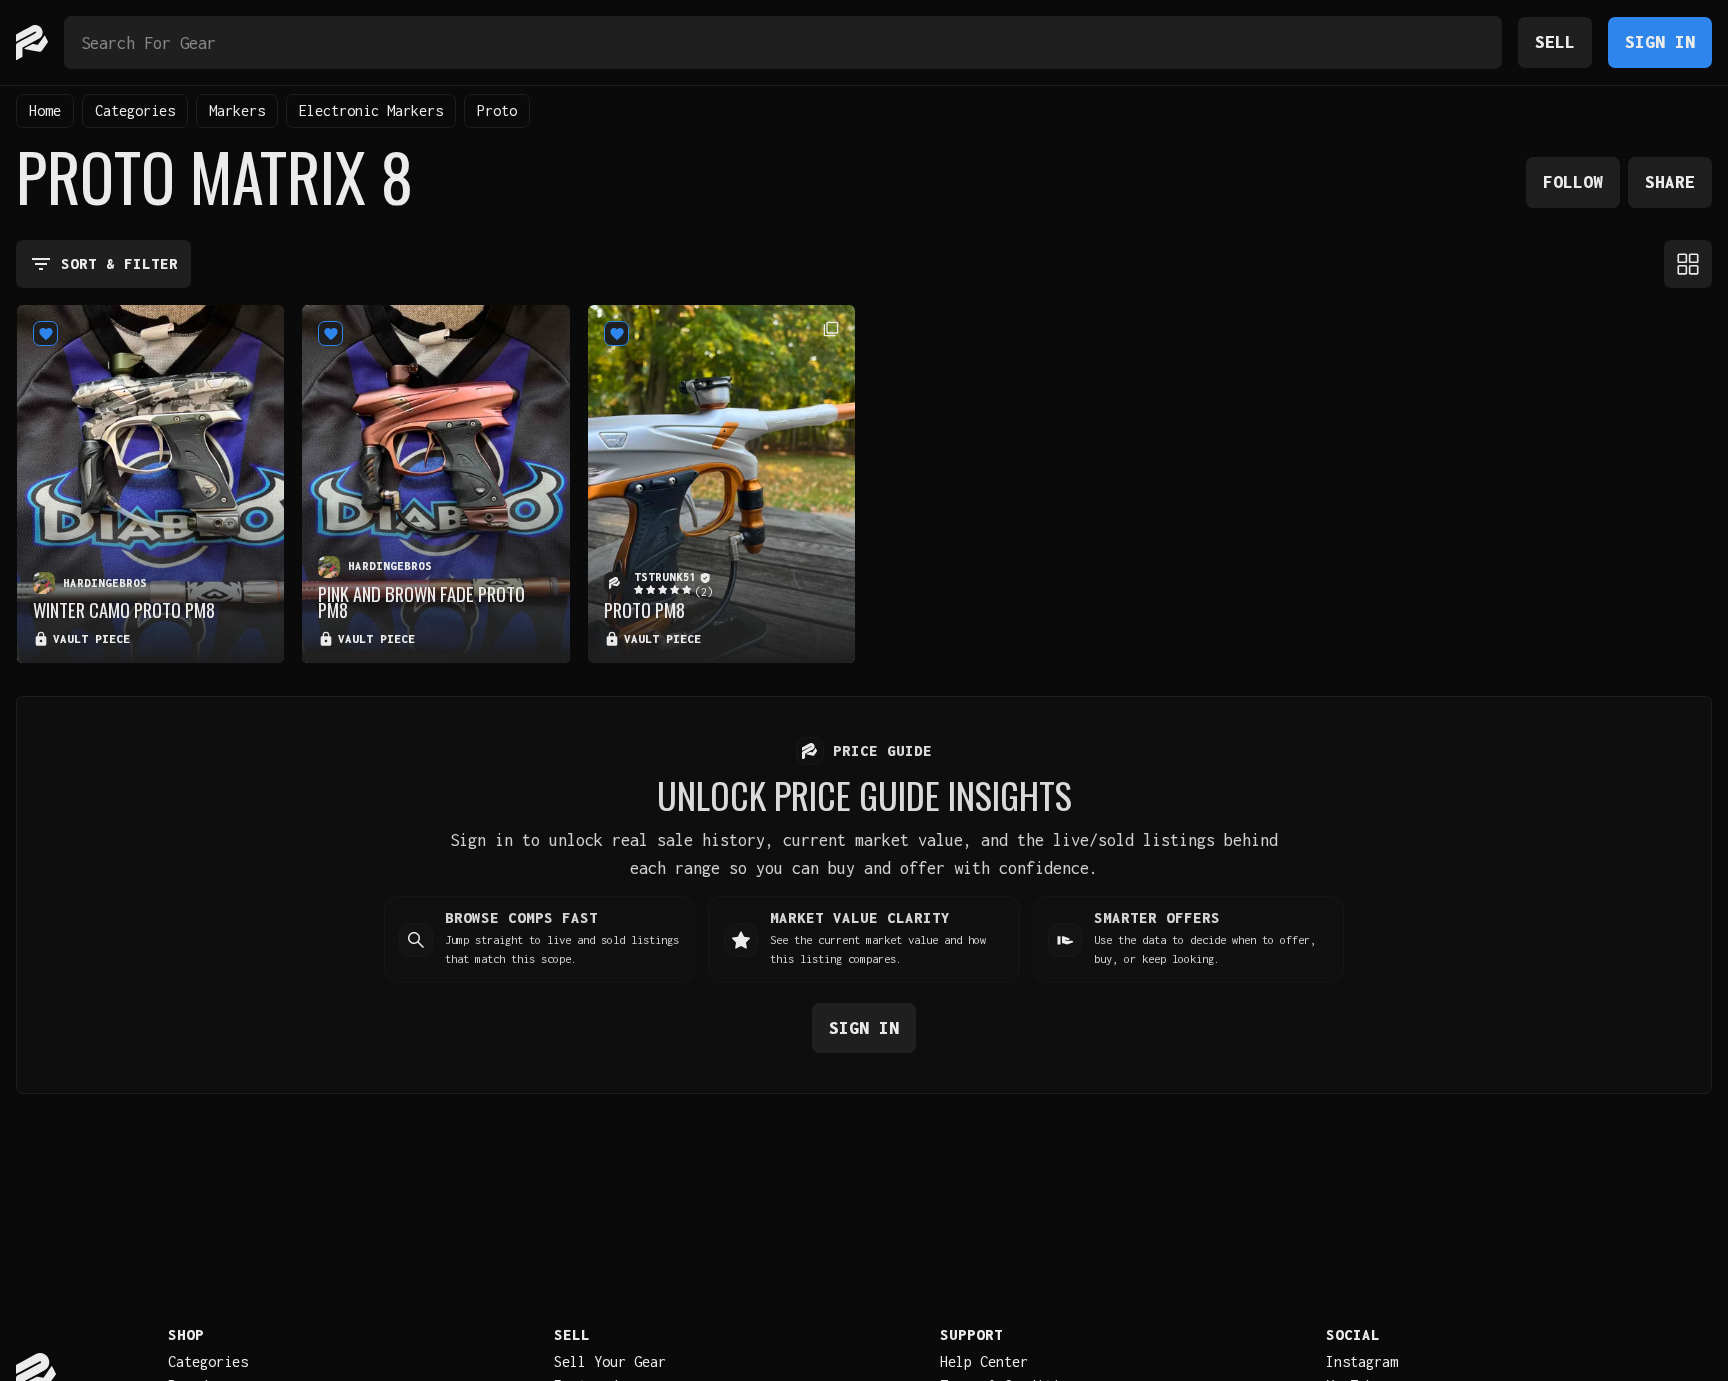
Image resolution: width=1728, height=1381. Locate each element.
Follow (1573, 181)
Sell (1555, 41)
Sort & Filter (119, 263)
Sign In (1660, 41)
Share (1670, 181)
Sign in (864, 1027)
